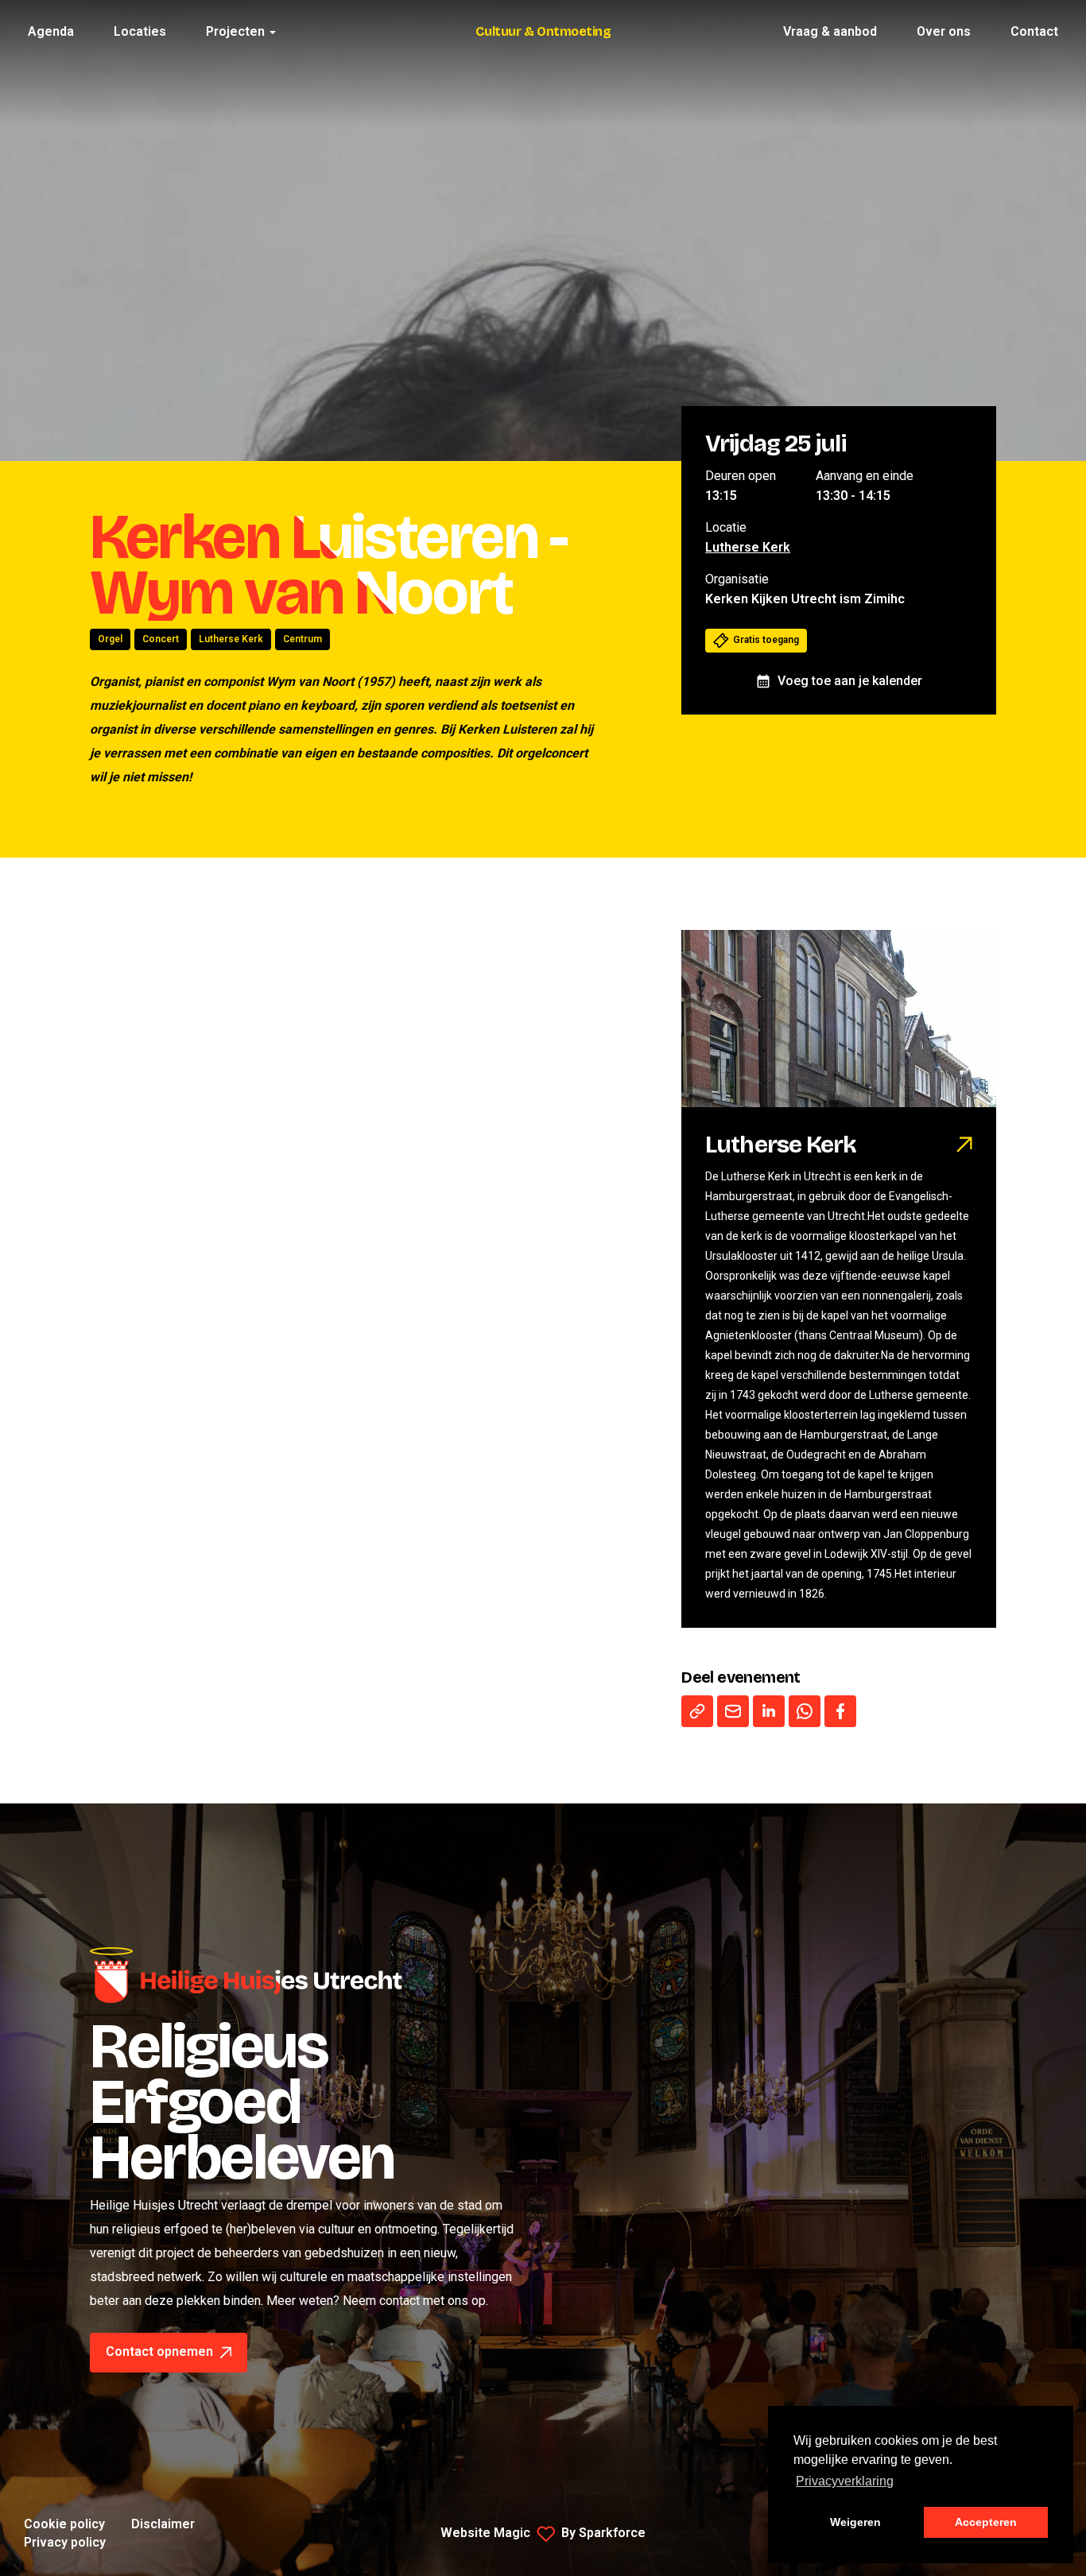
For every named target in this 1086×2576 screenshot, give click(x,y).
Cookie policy (64, 2524)
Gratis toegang (766, 640)
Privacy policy (65, 2542)
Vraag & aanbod (830, 31)
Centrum (303, 639)
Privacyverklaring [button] (845, 2481)
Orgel (110, 639)
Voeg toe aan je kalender (850, 681)
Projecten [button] (237, 31)
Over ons (944, 31)
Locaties (140, 31)
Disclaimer (163, 2524)
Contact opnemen (161, 2351)
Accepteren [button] (986, 2522)
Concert (161, 639)
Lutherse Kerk (231, 639)
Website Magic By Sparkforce (543, 2533)
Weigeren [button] (855, 2522)
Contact (1034, 31)
